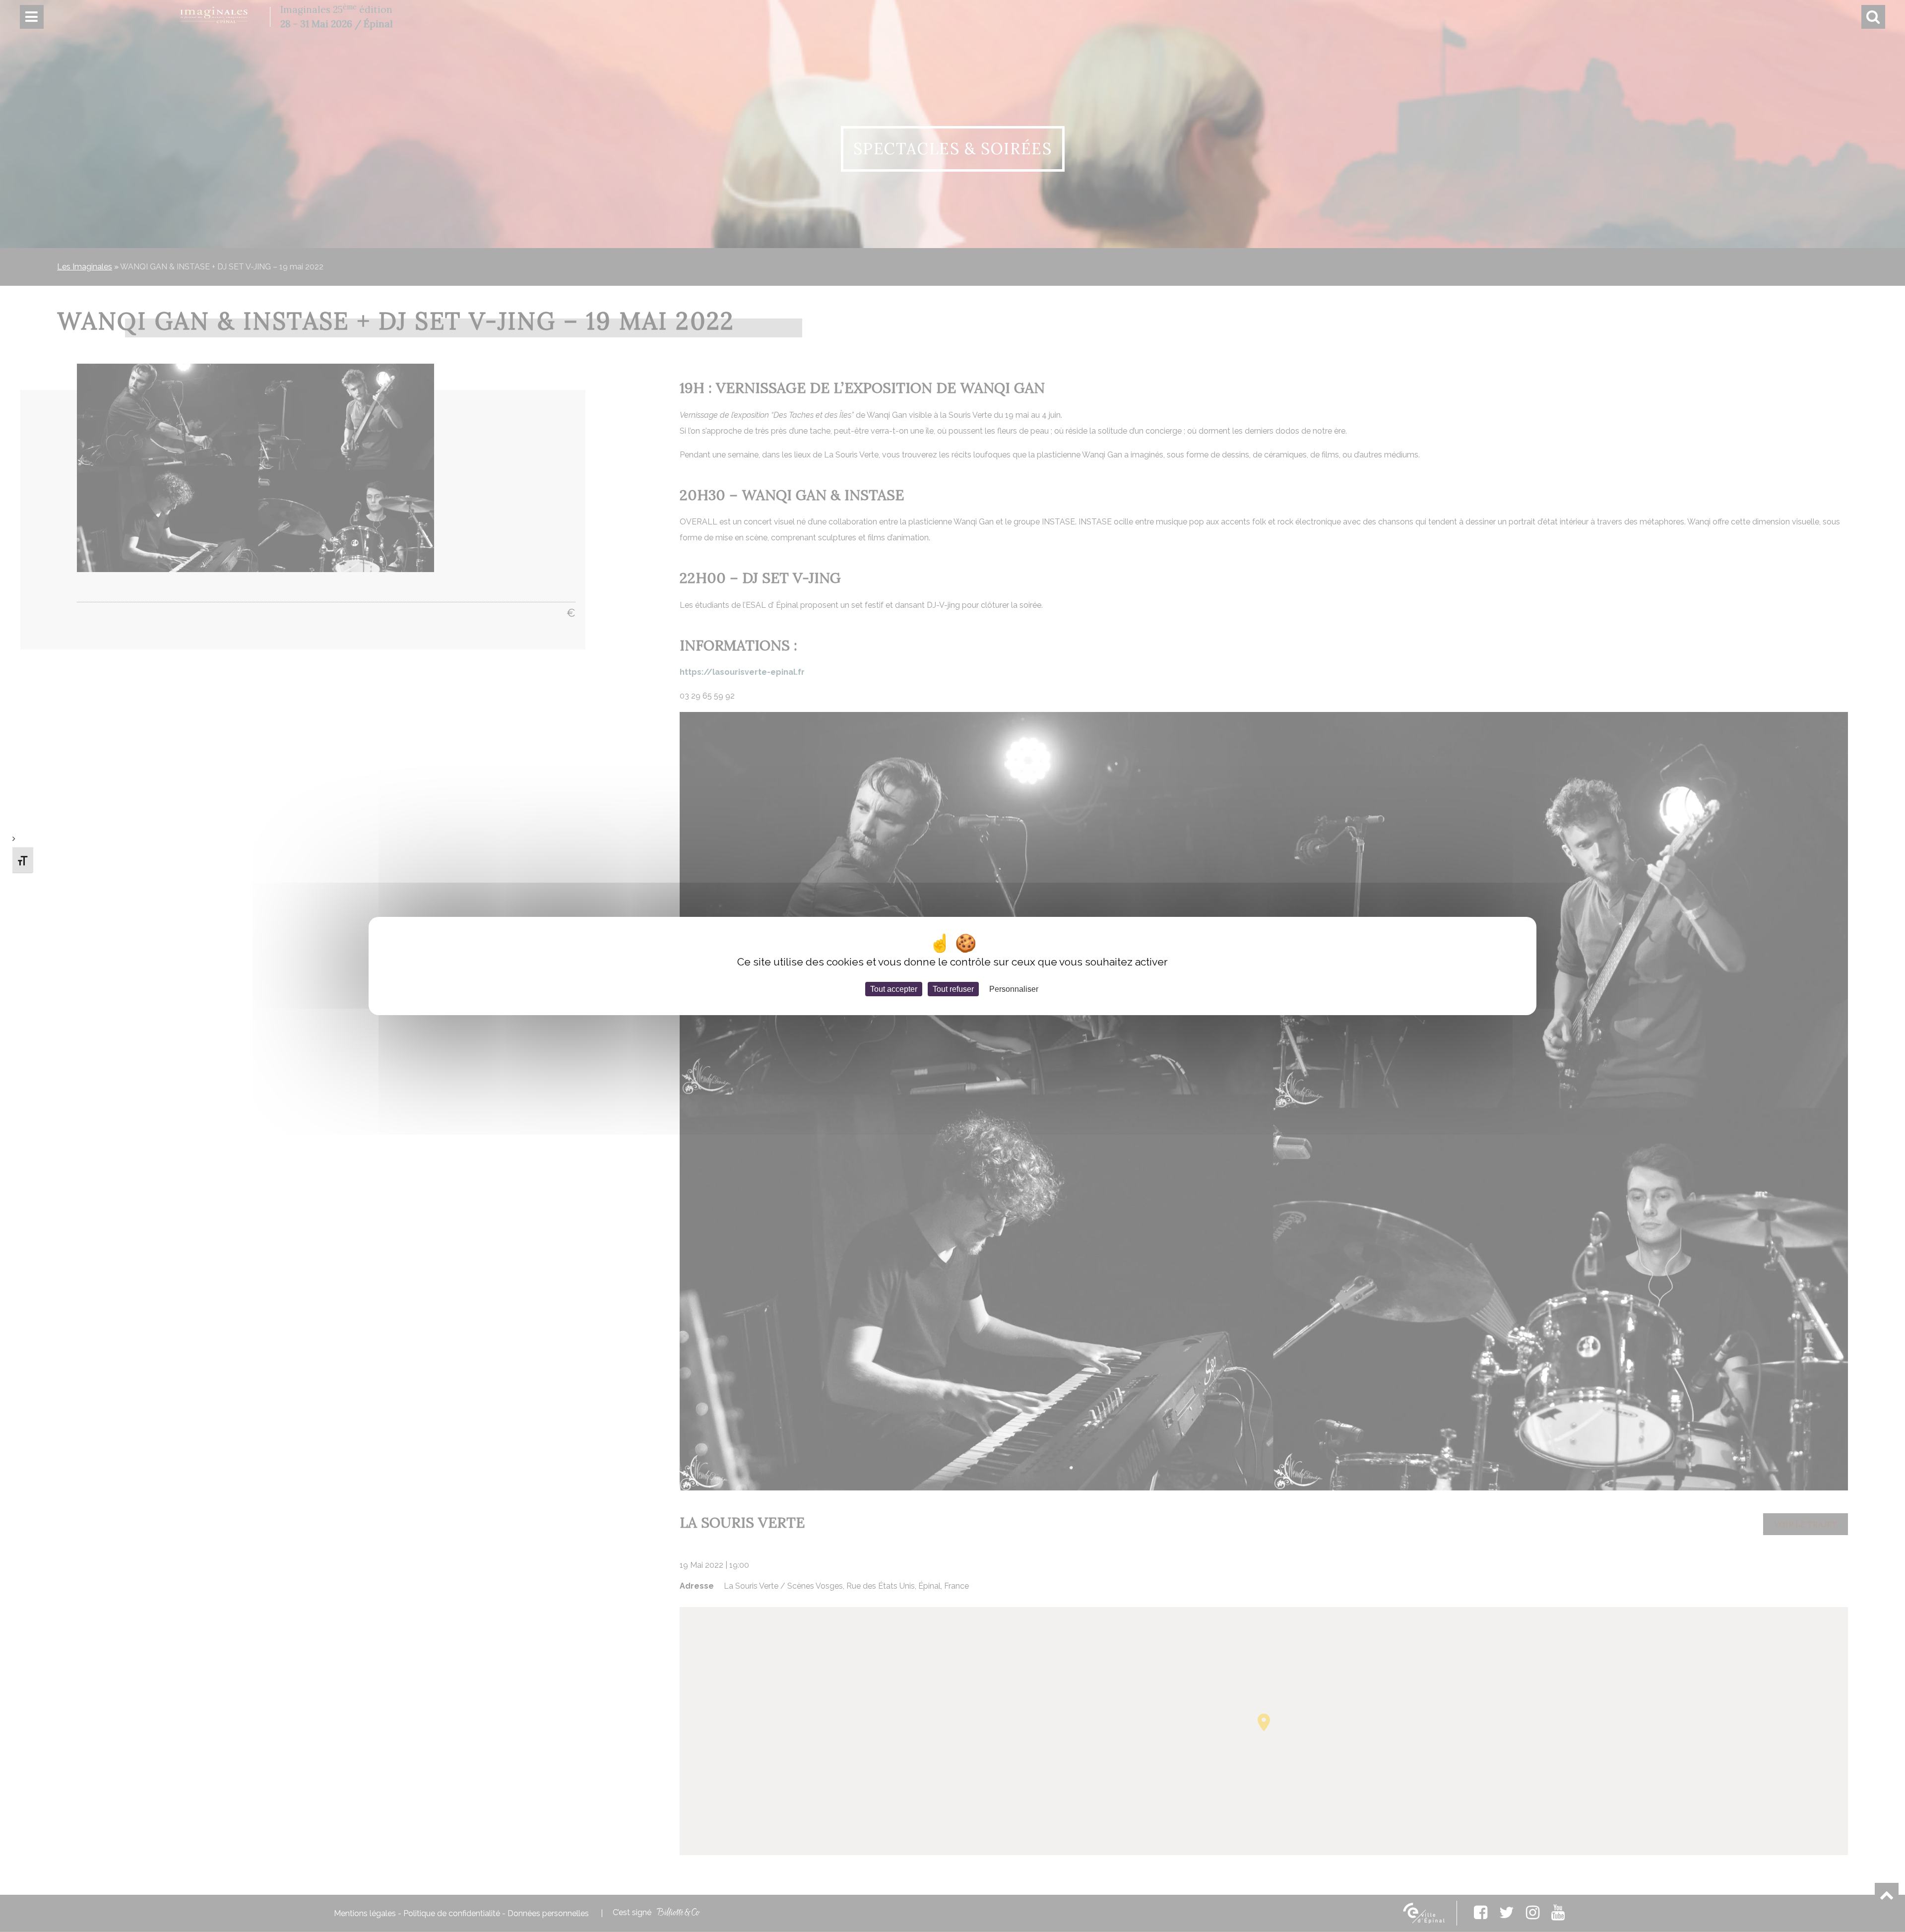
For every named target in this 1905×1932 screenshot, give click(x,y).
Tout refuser (953, 989)
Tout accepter (894, 989)
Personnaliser (1014, 989)
